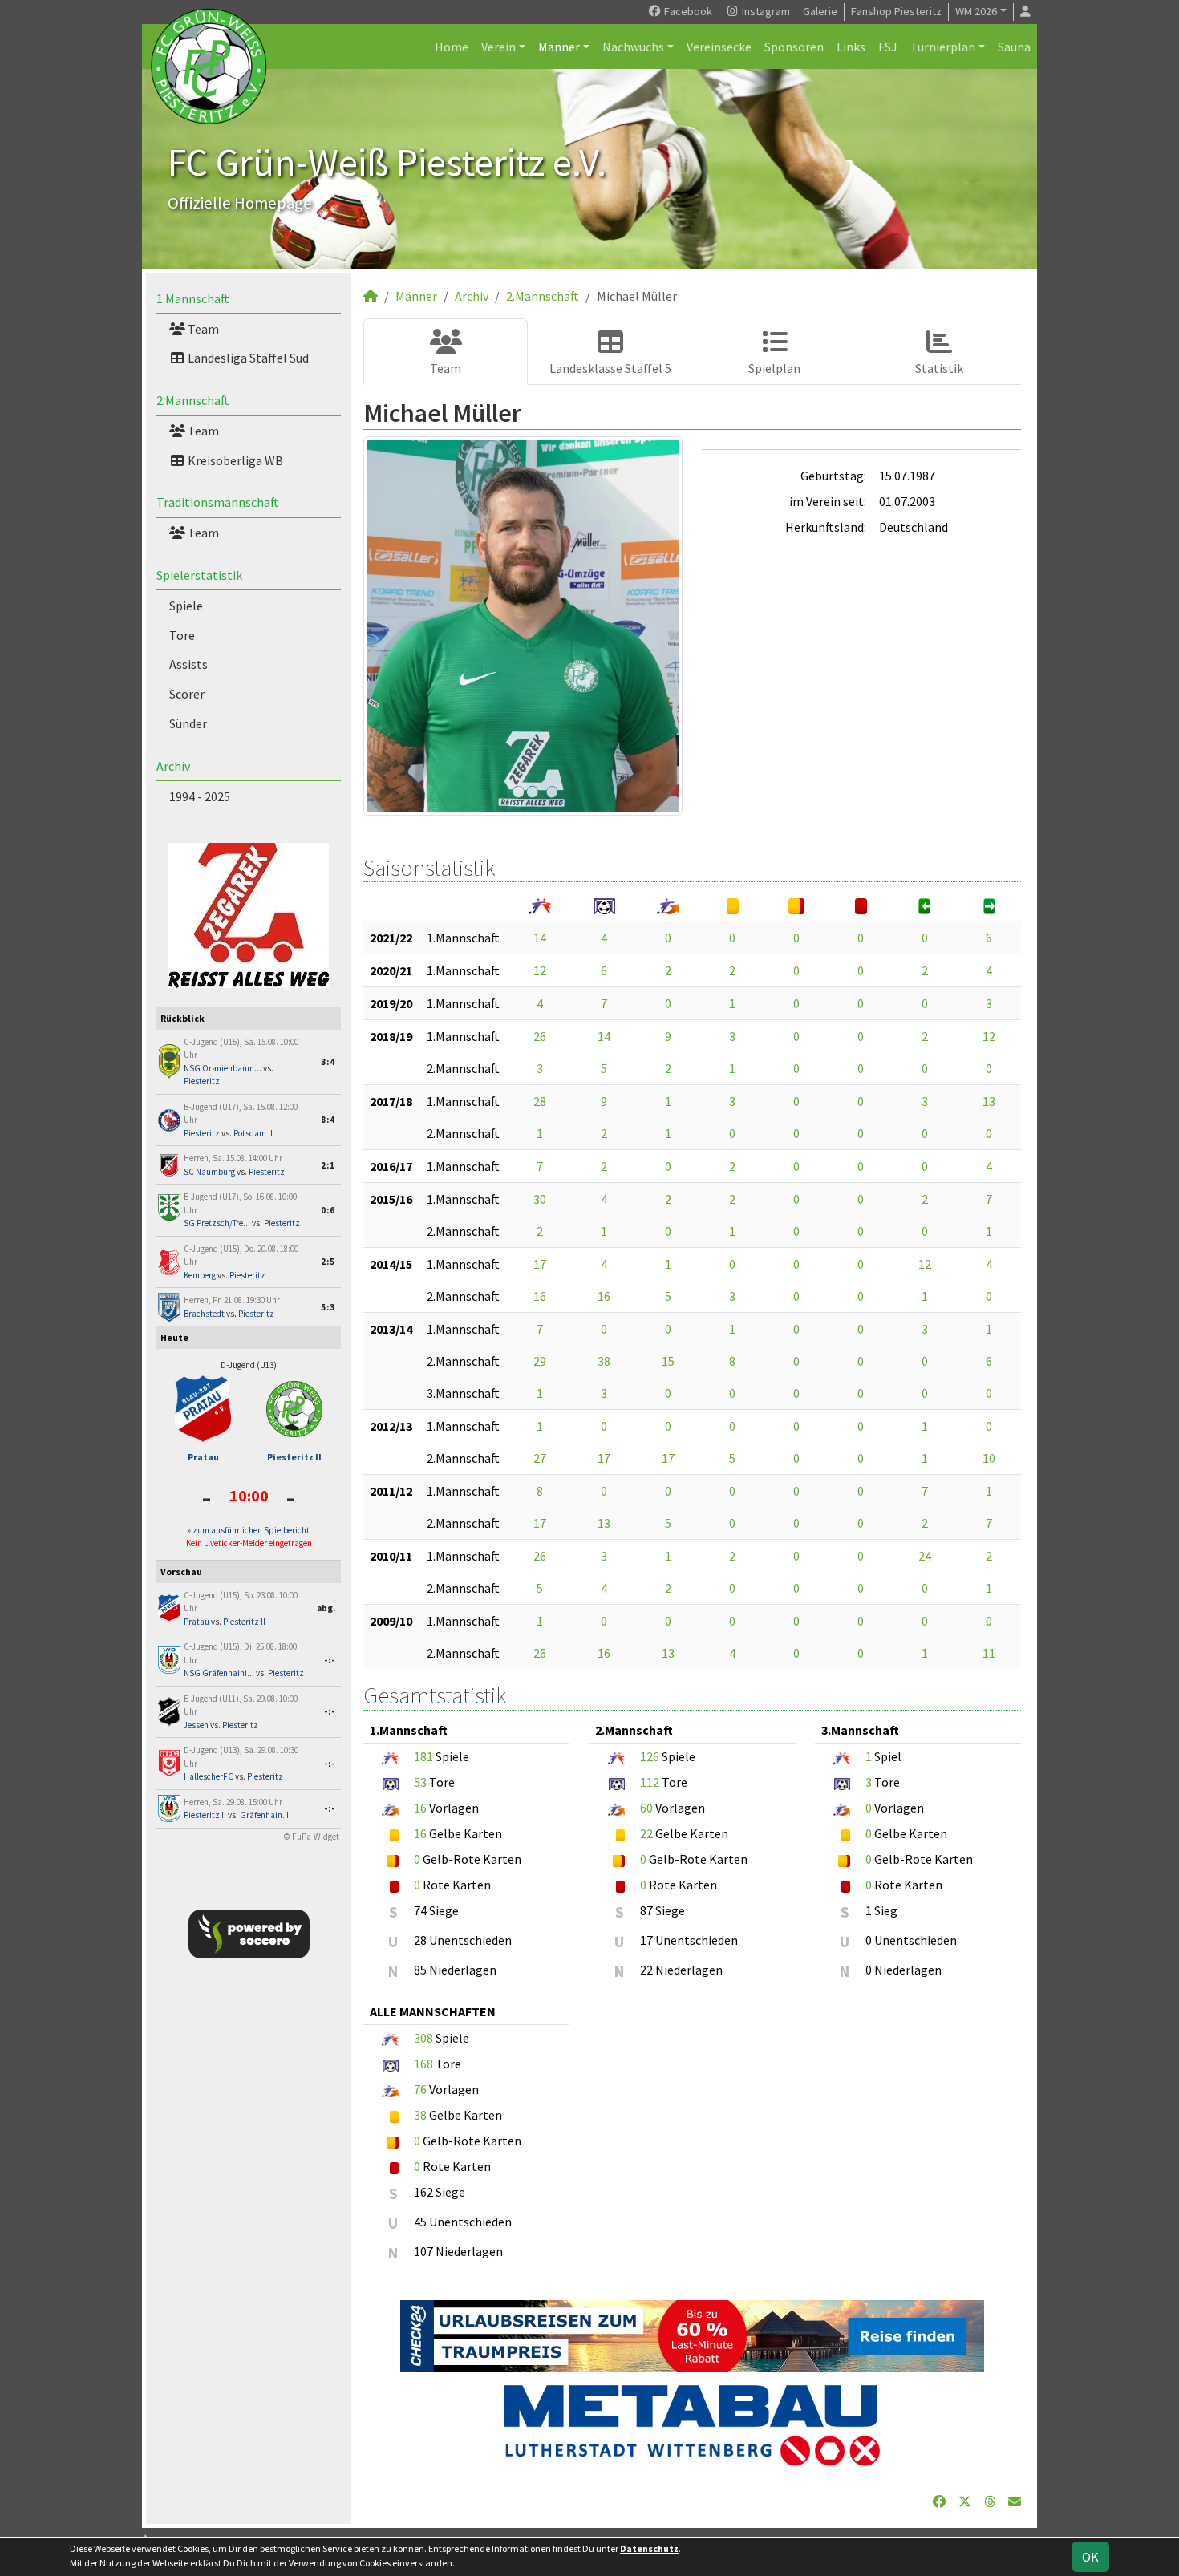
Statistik (939, 368)
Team (202, 329)
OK (1090, 2557)
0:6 (328, 1210)
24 (925, 1556)
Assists (188, 664)
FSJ (888, 47)
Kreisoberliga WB (234, 460)
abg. (326, 1608)
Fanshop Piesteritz (896, 11)
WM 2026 (976, 11)
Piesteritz (202, 1081)
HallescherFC (209, 1776)
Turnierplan (943, 47)
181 (423, 1756)
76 (420, 2089)
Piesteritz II (294, 1457)
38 (604, 1361)
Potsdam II (253, 1133)
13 (989, 1101)
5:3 (328, 1307)
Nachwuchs (633, 47)
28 (540, 1101)
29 (540, 1361)
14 (540, 938)
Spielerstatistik (199, 575)
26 (540, 1036)
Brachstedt (204, 1314)
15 (668, 1361)
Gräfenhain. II (265, 1815)
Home (452, 47)
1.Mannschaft (193, 298)
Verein (498, 47)
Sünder (188, 723)
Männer (559, 47)
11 (989, 1653)
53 (420, 1782)
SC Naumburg (209, 1172)
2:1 (328, 1165)
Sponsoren (794, 47)
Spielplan (774, 368)
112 (650, 1782)
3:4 (328, 1062)
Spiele (186, 606)
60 (646, 1808)
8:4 (328, 1120)
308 (423, 2038)
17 (540, 1264)
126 (650, 1756)
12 (540, 970)
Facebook (687, 11)
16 (540, 1296)
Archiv (173, 766)
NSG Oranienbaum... (223, 1068)
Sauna (1014, 47)
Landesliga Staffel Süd (247, 358)
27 (540, 1458)
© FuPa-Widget (312, 1837)
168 (423, 2064)
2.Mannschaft (193, 400)
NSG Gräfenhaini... (219, 1673)
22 (646, 1833)
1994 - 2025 (200, 796)
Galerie (820, 11)
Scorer (187, 694)
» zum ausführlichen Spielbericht (249, 1530)
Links (851, 47)
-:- (330, 1660)
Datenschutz (649, 2548)
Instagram (765, 11)
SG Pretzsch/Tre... (217, 1223)
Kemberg (200, 1275)
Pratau (203, 1457)
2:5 (328, 1262)
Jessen (196, 1725)
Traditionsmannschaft (218, 502)
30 (540, 1199)
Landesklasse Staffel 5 (610, 368)
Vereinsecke (719, 47)
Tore (182, 635)
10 (989, 1458)
